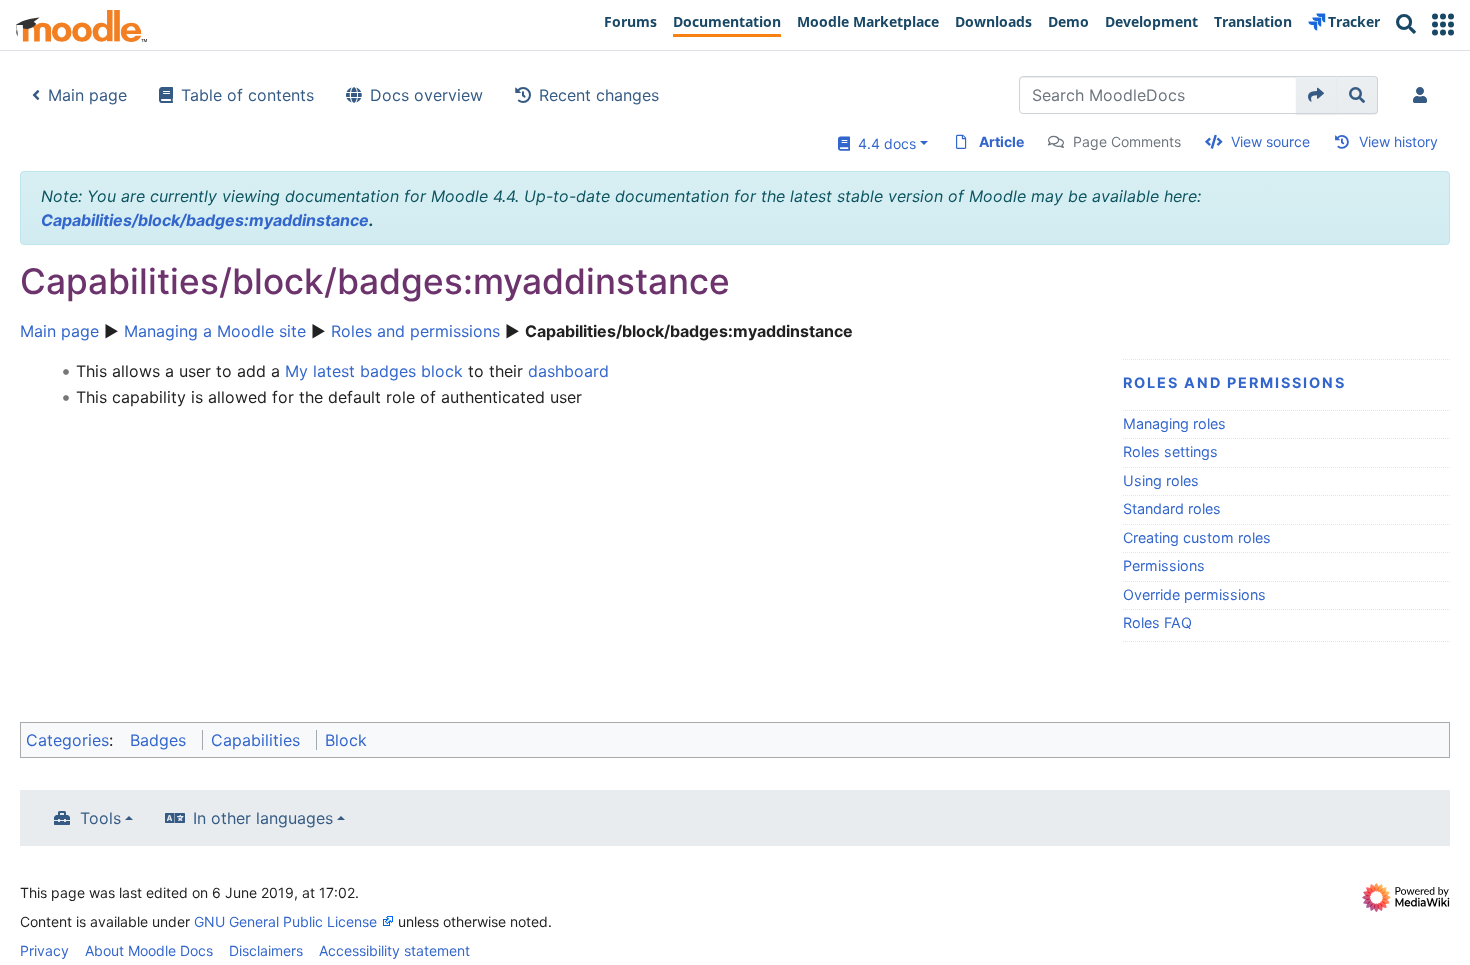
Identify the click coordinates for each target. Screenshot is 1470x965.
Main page (87, 95)
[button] (1443, 24)
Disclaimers (266, 950)
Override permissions (1194, 594)
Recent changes (599, 95)
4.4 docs (883, 143)
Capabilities (255, 740)
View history (1398, 141)
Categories (67, 740)
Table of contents (247, 95)
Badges (158, 740)
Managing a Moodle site (215, 331)
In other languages (263, 818)
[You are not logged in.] (1424, 95)
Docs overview (426, 95)
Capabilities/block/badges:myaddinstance (205, 220)
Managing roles (1174, 423)
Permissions (1164, 565)
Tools (100, 818)
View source (1270, 141)
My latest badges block (374, 371)
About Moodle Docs (149, 950)
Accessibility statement (394, 950)
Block (346, 740)
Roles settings (1170, 451)
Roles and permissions (415, 331)
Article (1001, 141)
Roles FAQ (1157, 622)
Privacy (44, 950)
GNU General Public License (285, 921)
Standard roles (1172, 508)
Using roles (1161, 480)
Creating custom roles (1197, 537)
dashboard (568, 371)
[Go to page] (1316, 95)
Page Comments (1127, 141)
